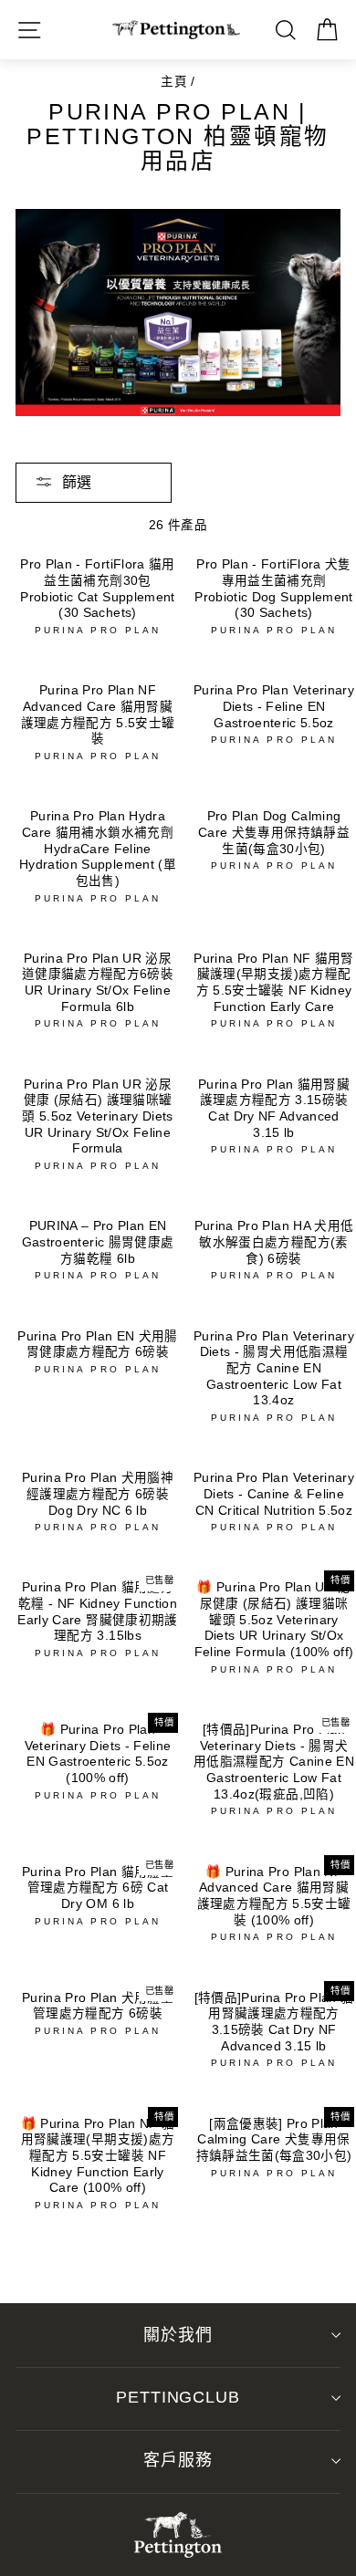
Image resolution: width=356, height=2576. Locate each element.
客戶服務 (178, 2460)
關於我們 (178, 2335)
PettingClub (178, 2397)
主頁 (174, 82)
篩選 (77, 482)
